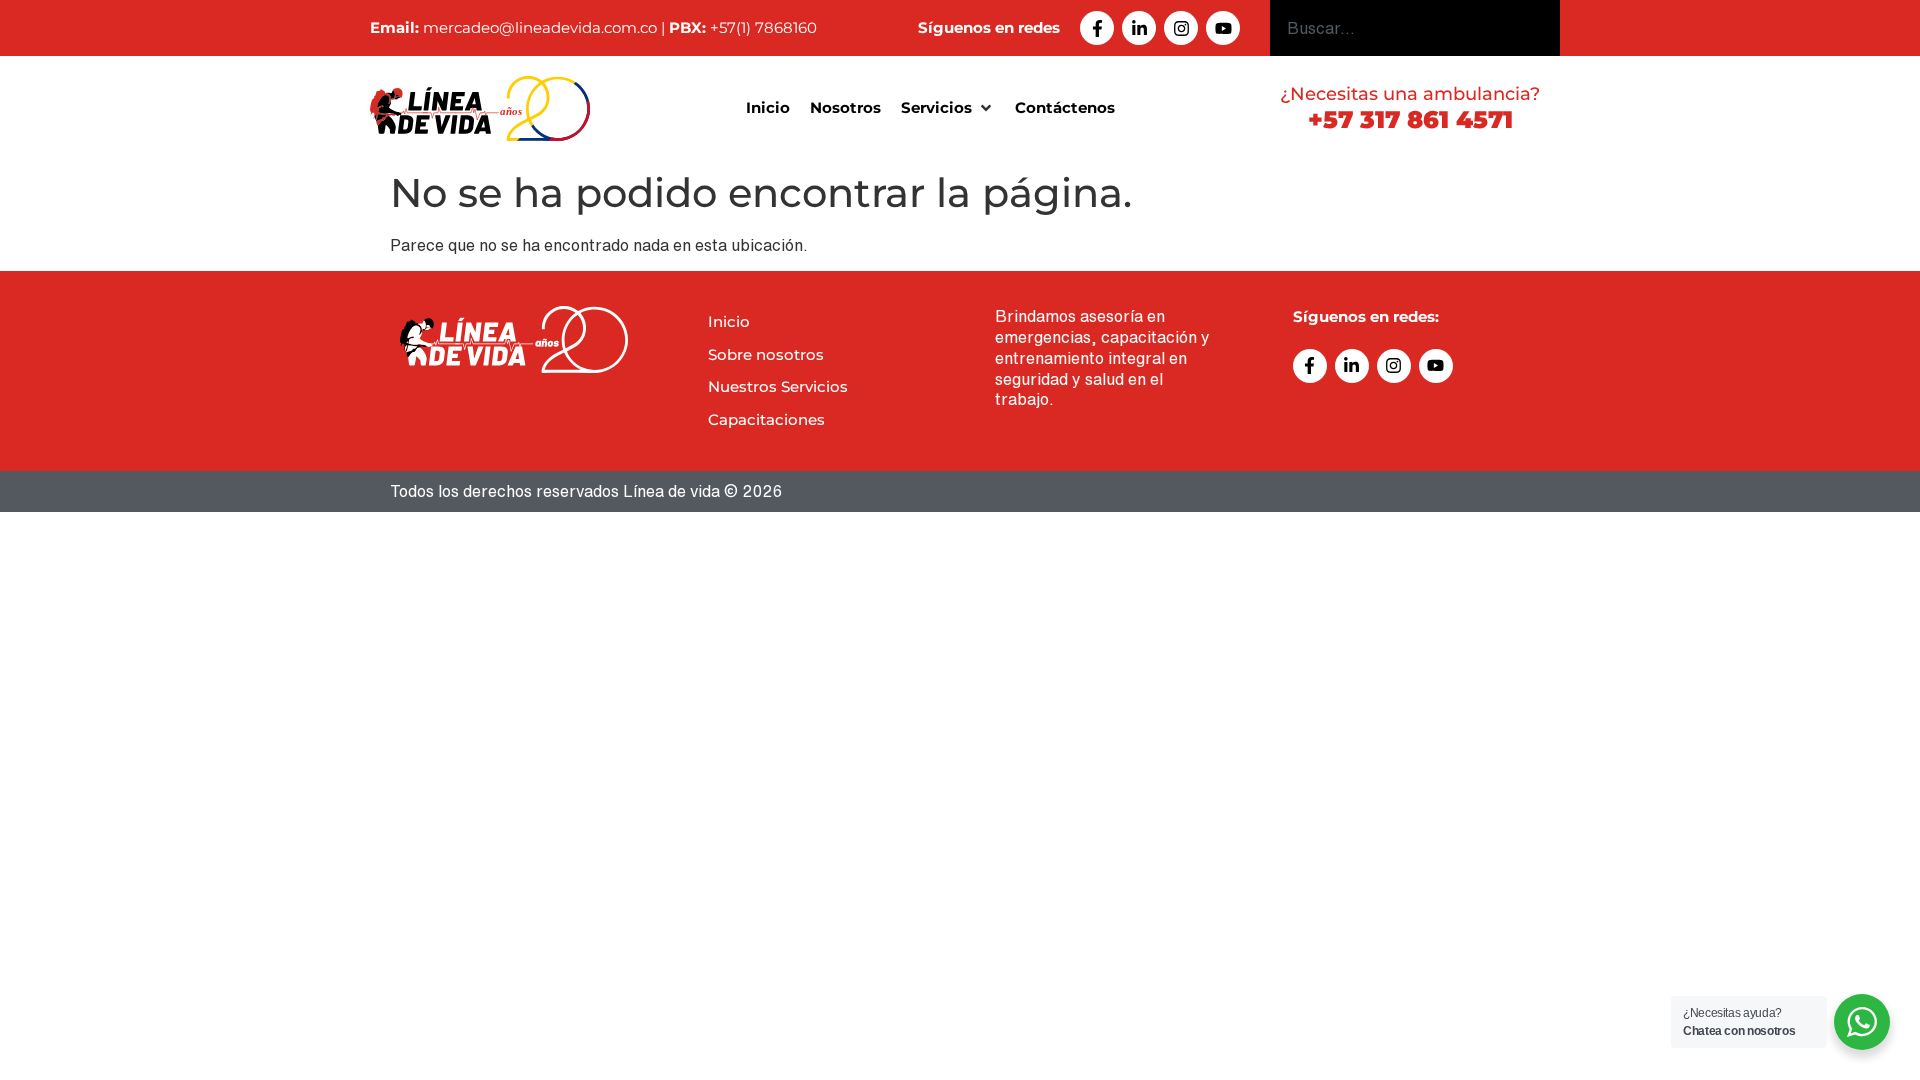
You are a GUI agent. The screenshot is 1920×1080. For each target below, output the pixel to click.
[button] (948, 108)
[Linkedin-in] (1139, 28)
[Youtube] (1223, 28)
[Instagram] (1181, 28)
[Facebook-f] (1097, 28)
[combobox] (1415, 28)
